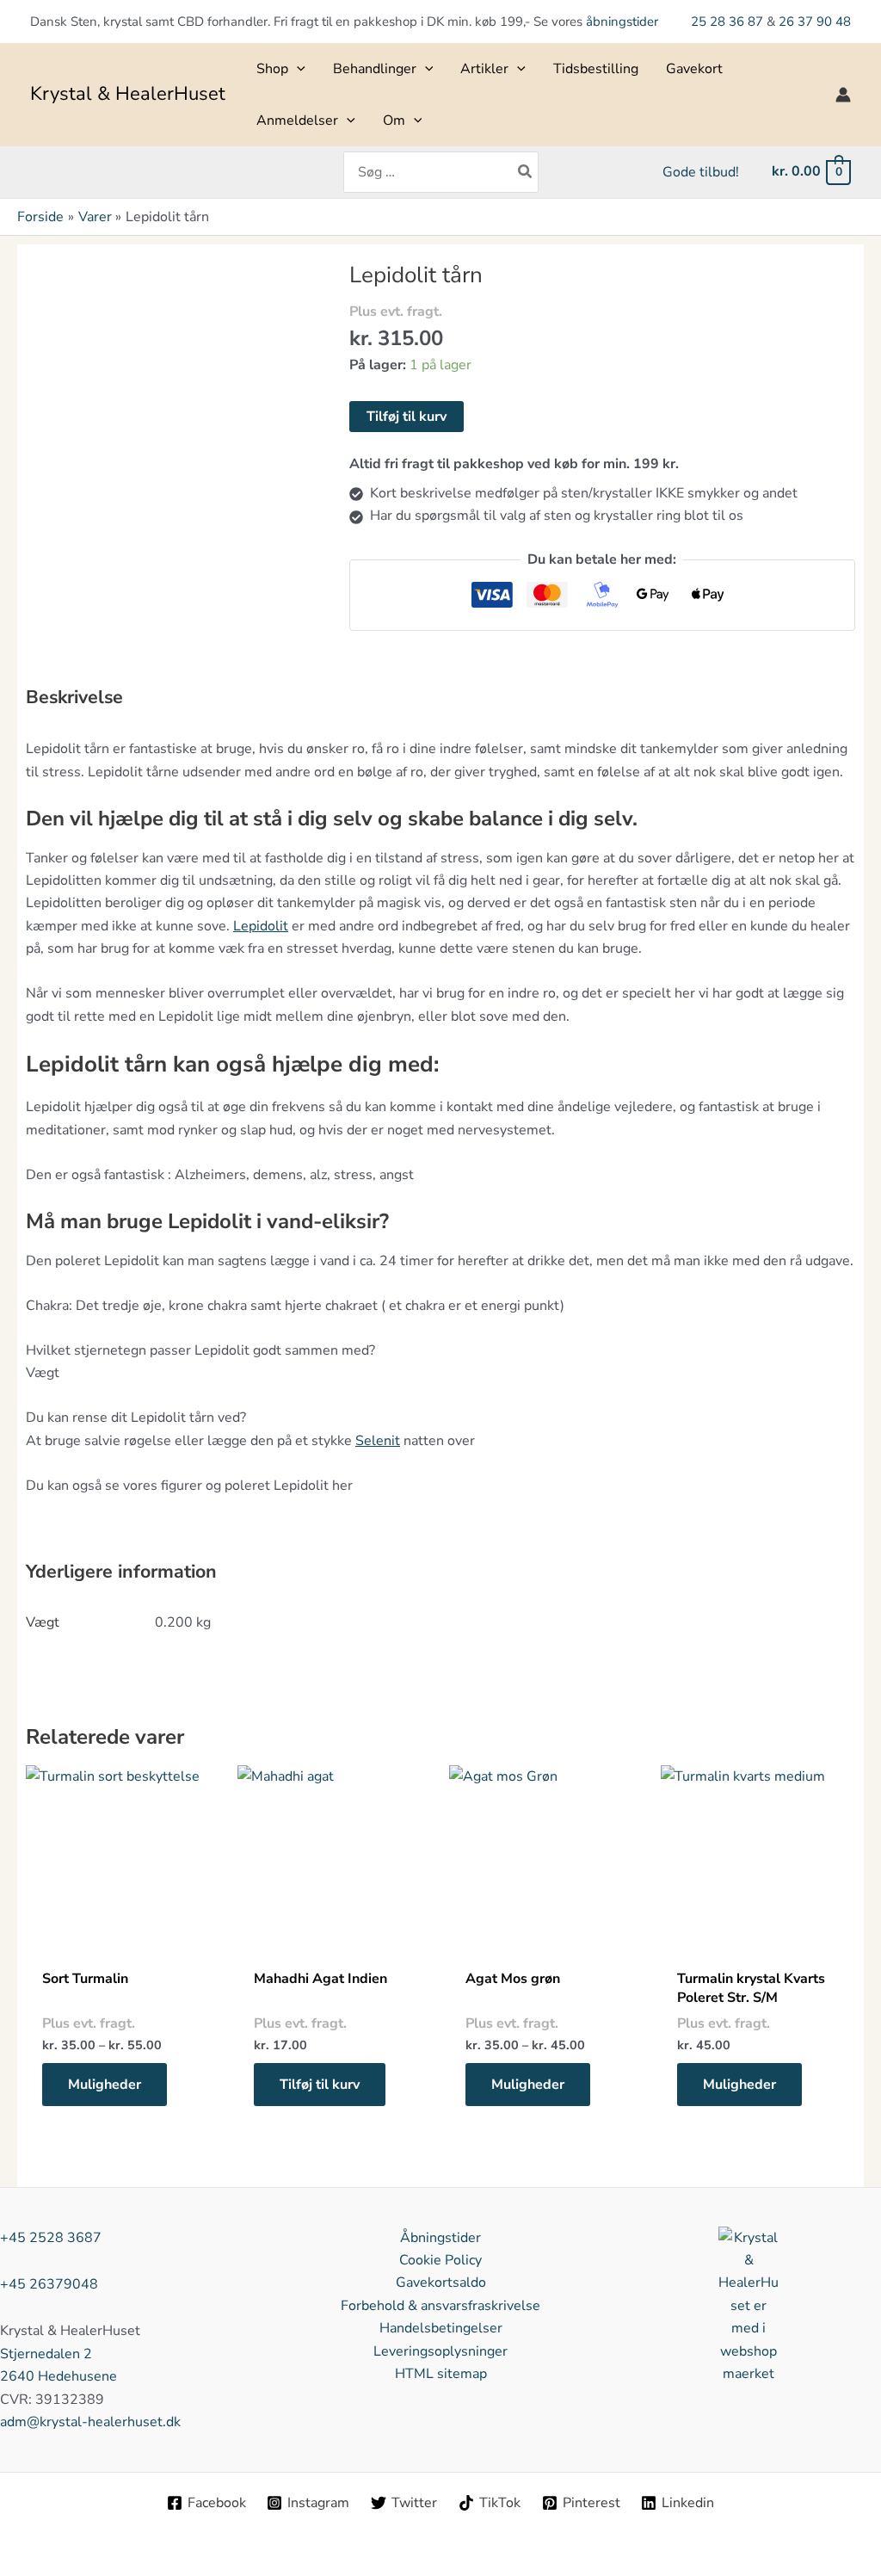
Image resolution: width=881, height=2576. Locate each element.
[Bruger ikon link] (843, 95)
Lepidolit (261, 926)
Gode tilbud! (701, 172)
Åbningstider (440, 2238)
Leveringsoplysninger (440, 2351)
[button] (297, 69)
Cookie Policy (440, 2260)
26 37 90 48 (815, 22)
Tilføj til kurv (407, 417)
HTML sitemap (441, 2374)
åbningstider (622, 22)
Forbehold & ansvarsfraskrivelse (440, 2306)
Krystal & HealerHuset (128, 94)
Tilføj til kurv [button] (320, 2085)
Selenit (378, 1441)
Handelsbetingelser (441, 2328)
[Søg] (526, 172)
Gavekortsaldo (441, 2283)
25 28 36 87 (729, 22)
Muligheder (105, 2085)
